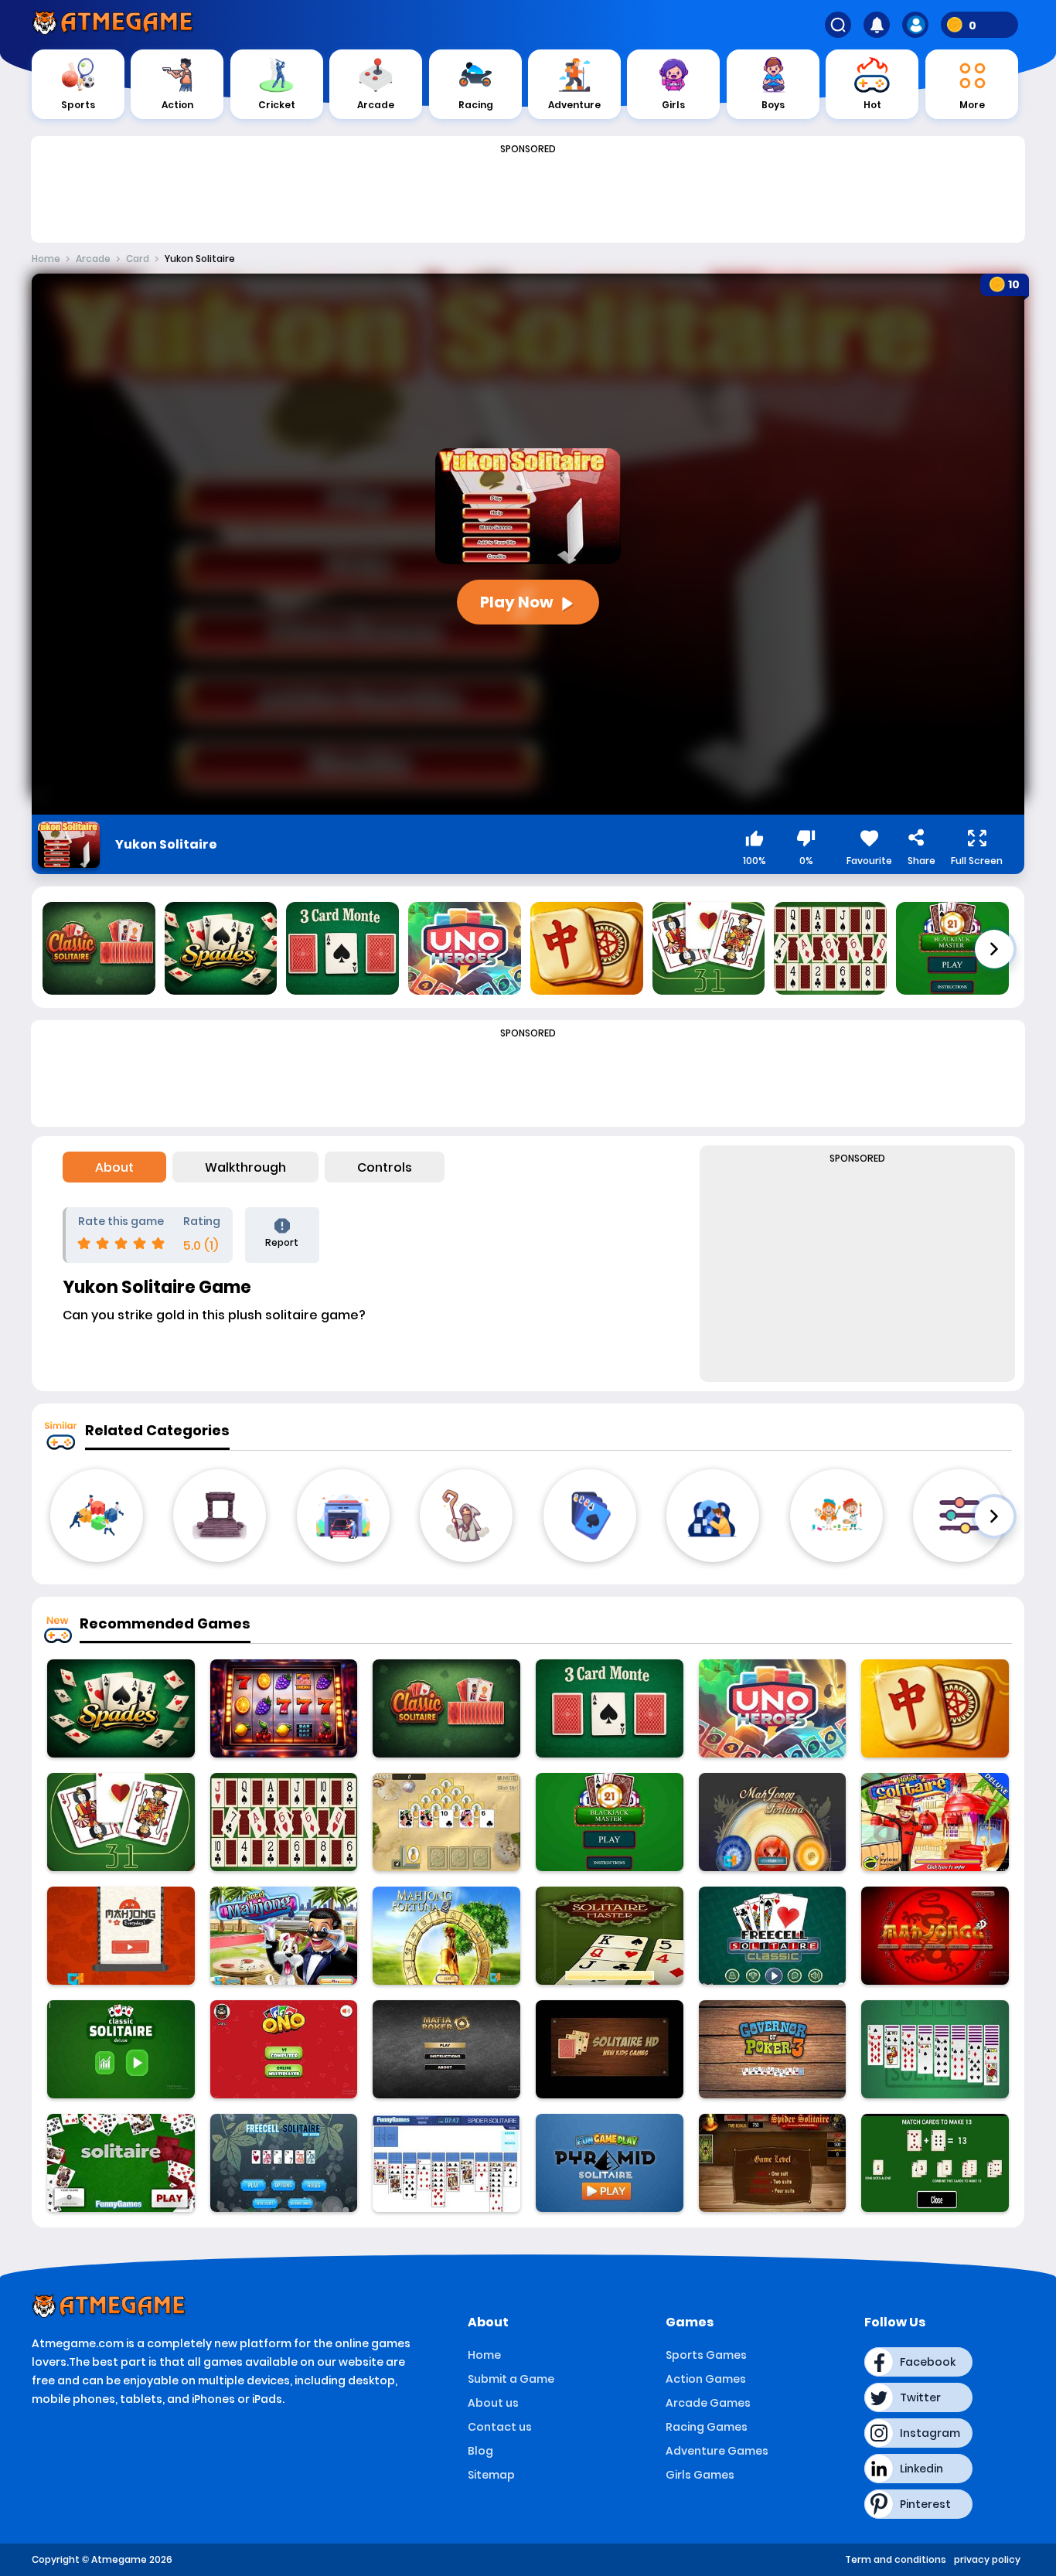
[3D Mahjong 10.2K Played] (935, 1936)
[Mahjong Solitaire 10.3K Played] (935, 1708)
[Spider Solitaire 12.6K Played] (773, 2163)
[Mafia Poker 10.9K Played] (446, 2049)
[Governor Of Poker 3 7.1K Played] (773, 2049)
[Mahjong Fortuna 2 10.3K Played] (446, 1936)
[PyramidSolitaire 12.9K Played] (935, 2163)
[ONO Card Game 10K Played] (284, 2049)
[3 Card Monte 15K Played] (610, 1708)
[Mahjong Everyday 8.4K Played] (121, 1936)
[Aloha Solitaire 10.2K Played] (446, 1822)
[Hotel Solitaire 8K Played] (935, 1822)
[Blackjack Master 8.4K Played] (610, 1822)
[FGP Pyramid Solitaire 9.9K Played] (610, 2163)
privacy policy (987, 2559)
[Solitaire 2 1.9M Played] (935, 2049)
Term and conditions (896, 2559)
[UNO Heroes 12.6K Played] (773, 1708)
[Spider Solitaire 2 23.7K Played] (446, 2163)
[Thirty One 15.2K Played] (121, 1822)
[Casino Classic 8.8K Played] (284, 1708)
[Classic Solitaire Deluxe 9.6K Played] (121, 2049)
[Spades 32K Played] (121, 1708)
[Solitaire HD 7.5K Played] (610, 2049)
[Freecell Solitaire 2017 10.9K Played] (284, 2163)
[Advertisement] (528, 195)
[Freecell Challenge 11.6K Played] (773, 1936)
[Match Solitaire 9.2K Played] (284, 1822)
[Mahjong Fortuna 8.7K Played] (773, 1822)
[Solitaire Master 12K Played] (610, 1936)
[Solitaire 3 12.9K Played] (121, 2163)
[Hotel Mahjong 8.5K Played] (284, 1936)
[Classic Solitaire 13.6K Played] (446, 1708)
